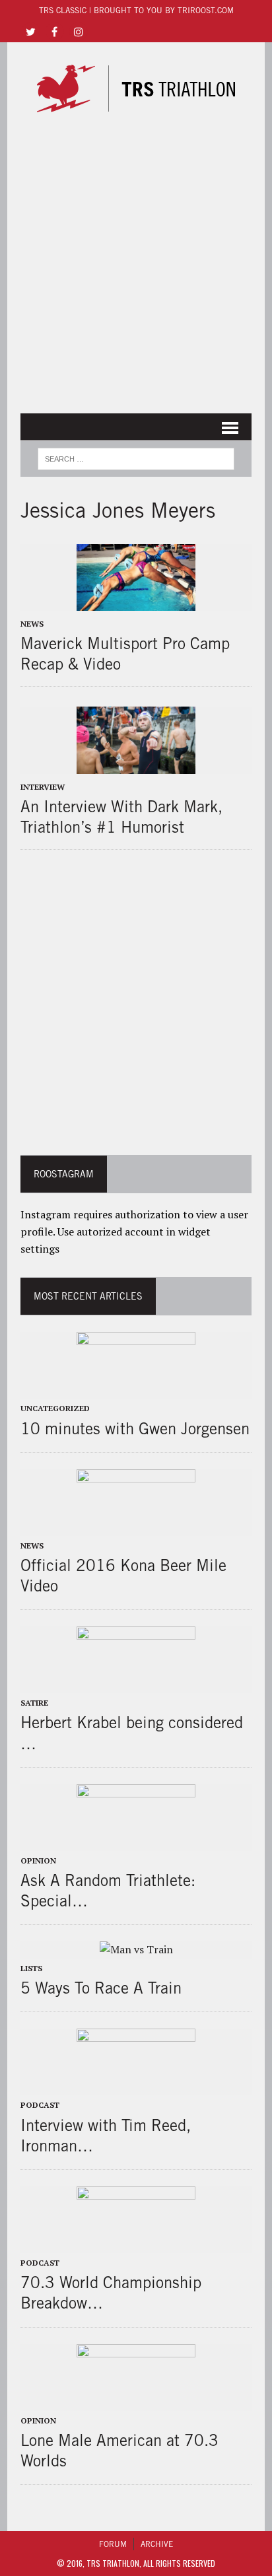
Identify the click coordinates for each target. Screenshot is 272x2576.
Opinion (38, 1861)
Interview (43, 787)
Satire (34, 1703)
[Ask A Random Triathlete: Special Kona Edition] (136, 1842)
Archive (157, 2544)
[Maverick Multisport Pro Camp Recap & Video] (136, 602)
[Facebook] (55, 31)
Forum (113, 2544)
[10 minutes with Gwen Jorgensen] (136, 1390)
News (32, 624)
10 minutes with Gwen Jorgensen (135, 1428)
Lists (31, 1968)
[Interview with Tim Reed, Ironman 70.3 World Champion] (136, 2087)
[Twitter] (31, 31)
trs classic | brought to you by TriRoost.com (136, 10)
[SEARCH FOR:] (136, 457)
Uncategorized (55, 1408)
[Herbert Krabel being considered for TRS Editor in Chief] (136, 1685)
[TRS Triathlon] (136, 88)
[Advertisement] (136, 264)
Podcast (40, 2105)
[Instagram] (79, 31)
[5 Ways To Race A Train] (136, 1949)
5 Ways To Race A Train (101, 1988)
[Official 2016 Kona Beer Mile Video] (136, 1527)
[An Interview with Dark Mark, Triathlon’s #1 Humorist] (136, 765)
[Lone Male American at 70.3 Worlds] (136, 2402)
